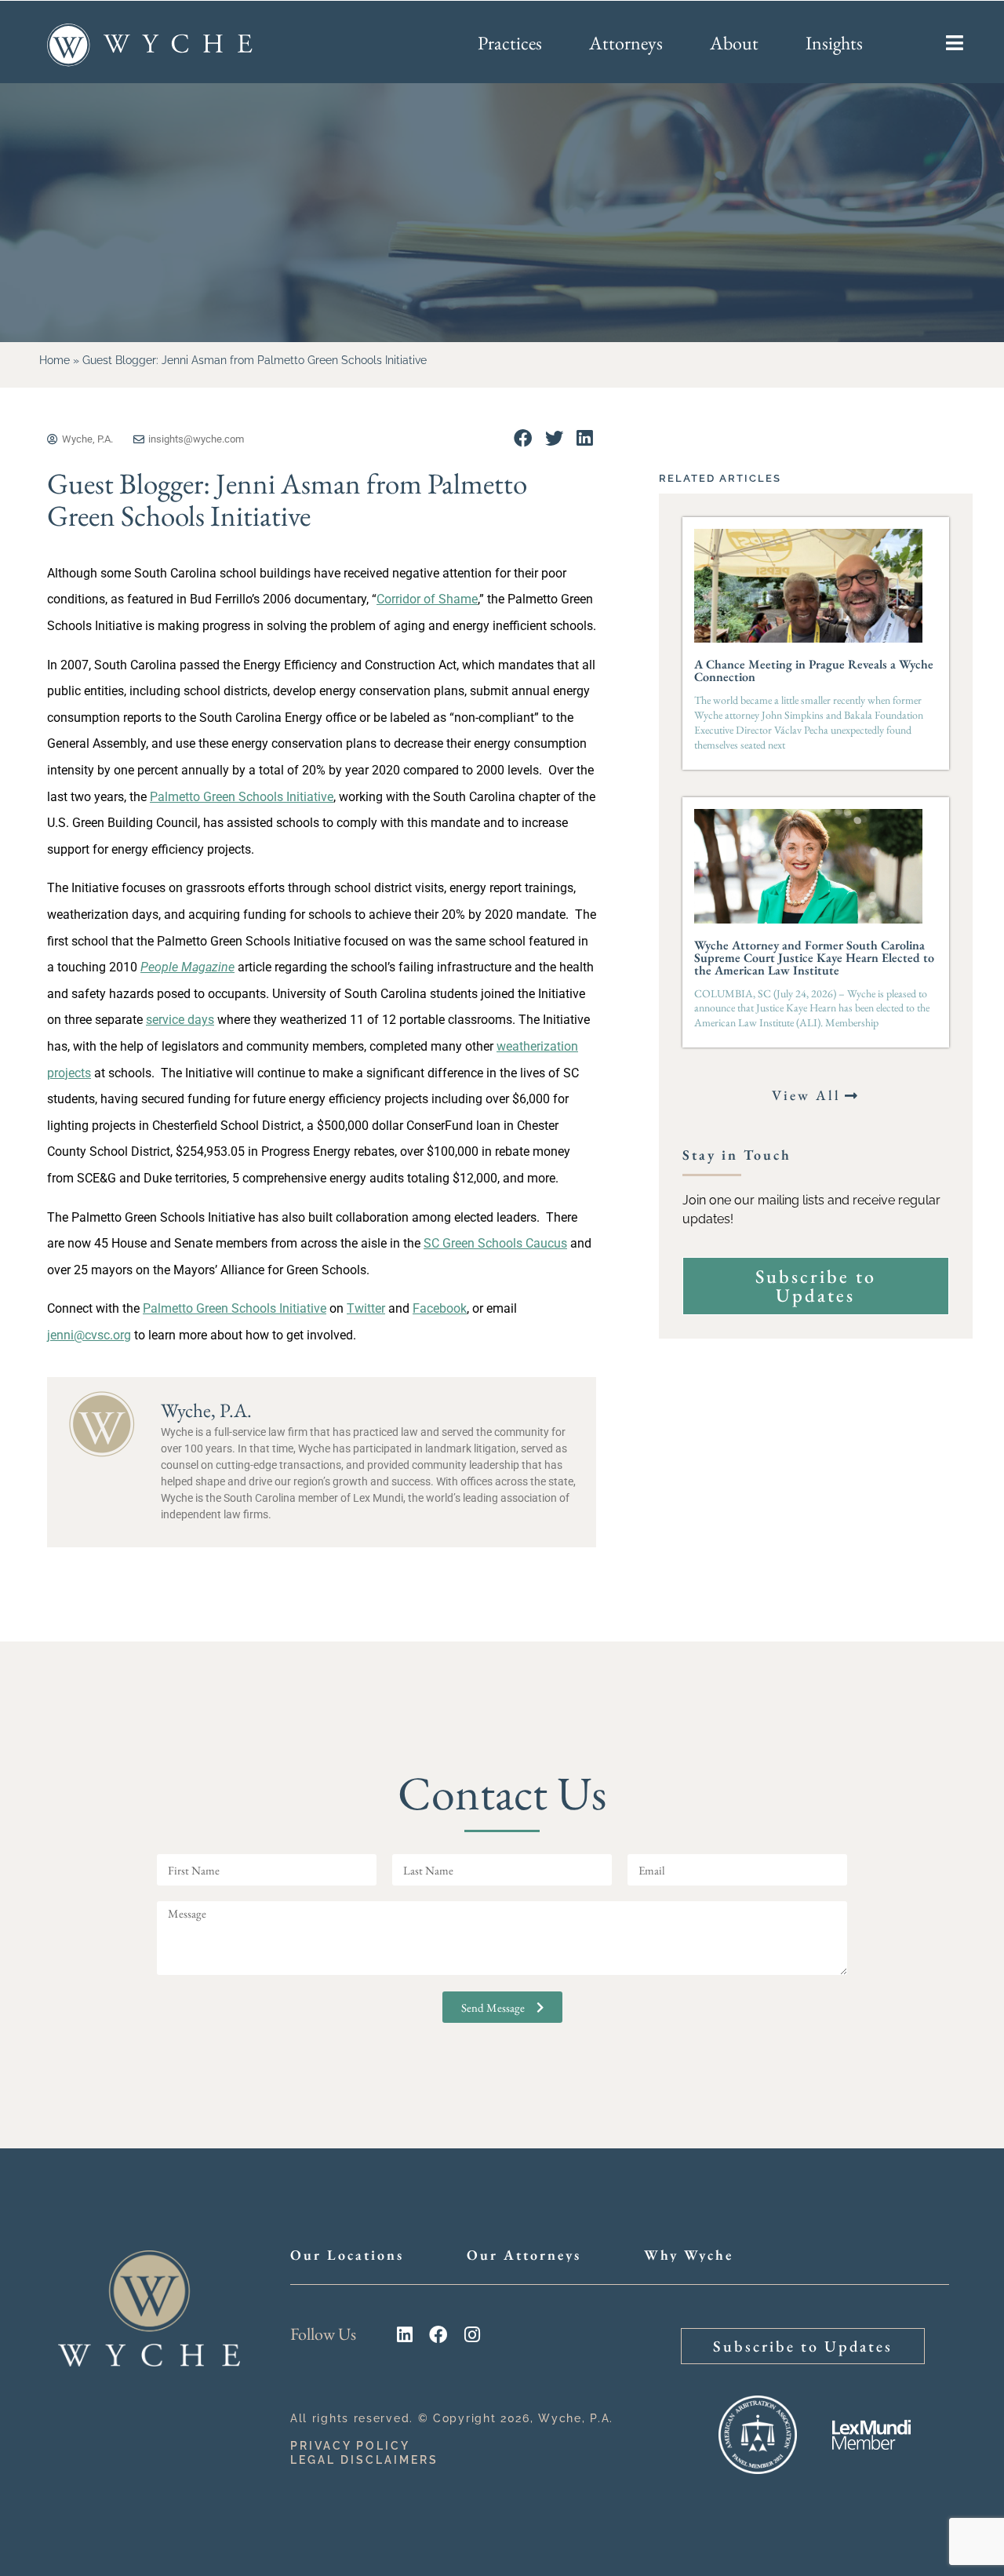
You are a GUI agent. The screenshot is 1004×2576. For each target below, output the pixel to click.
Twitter (366, 1308)
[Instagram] (472, 2335)
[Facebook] (438, 2335)
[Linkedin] (404, 2335)
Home (55, 360)
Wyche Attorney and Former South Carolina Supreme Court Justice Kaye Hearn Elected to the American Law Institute (814, 958)
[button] (523, 438)
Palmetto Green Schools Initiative (242, 797)
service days (180, 1020)
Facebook (440, 1308)
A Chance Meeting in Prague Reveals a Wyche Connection (814, 670)
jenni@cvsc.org (89, 1335)
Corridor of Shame (427, 599)
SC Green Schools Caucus (495, 1243)
